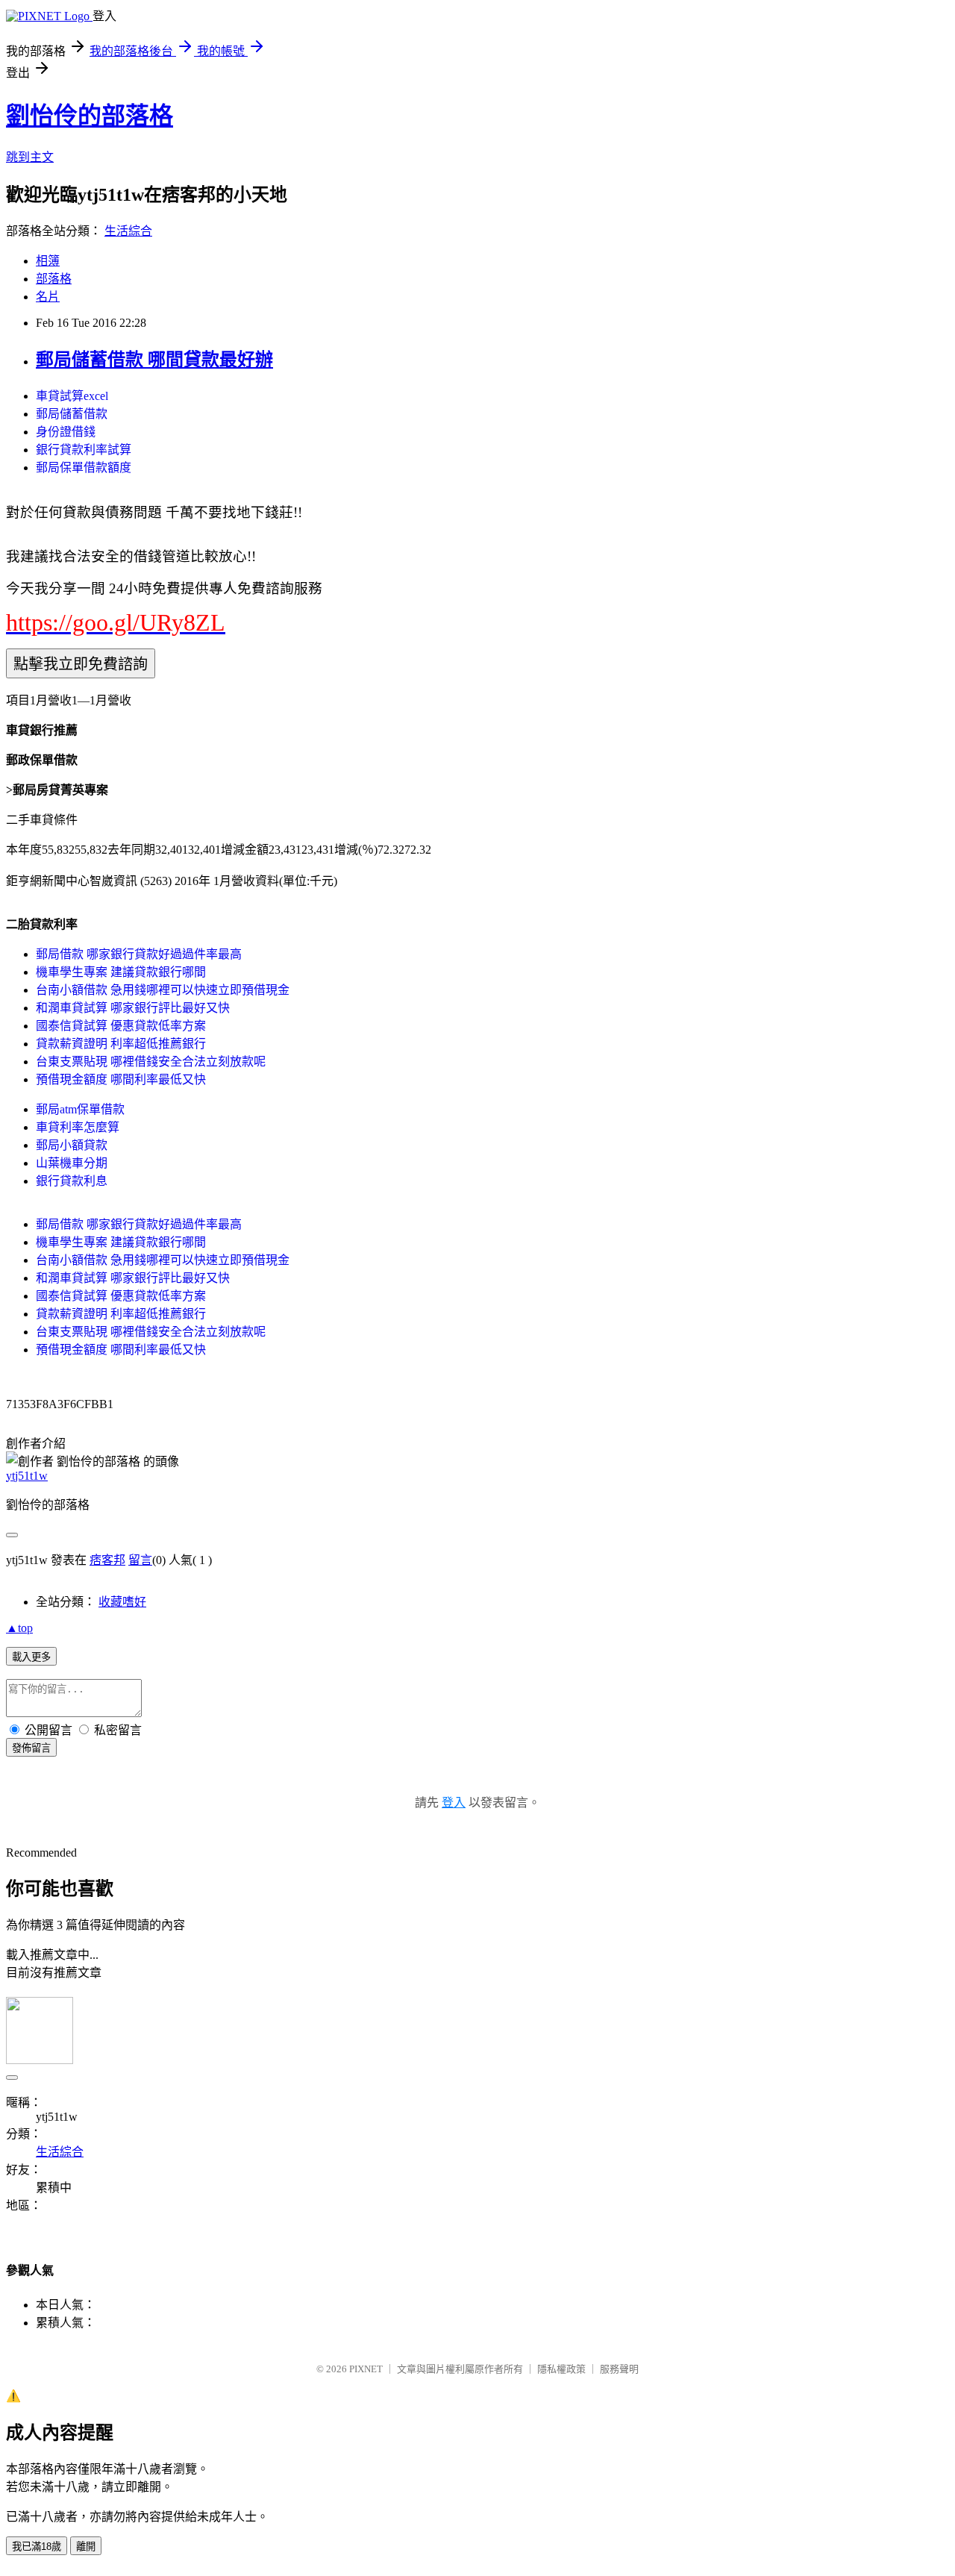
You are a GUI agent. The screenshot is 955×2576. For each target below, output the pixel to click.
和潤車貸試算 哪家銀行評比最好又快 (133, 1008)
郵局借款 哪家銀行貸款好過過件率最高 (139, 954)
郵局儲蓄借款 (72, 414)
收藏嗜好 (122, 1602)
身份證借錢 (66, 432)
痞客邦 (107, 1560)
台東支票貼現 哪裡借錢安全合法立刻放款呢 (151, 1062)
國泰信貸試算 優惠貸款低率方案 (121, 1026)
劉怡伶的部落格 (90, 116)
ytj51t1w (27, 1476)
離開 (86, 2547)
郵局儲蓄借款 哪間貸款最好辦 (154, 360)
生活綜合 (128, 231)
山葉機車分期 (72, 1163)
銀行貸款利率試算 (84, 450)
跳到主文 (30, 157)
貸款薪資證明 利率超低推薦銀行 (121, 1044)
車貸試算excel (72, 396)
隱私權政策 (561, 2369)
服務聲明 (619, 2369)
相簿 (48, 261)
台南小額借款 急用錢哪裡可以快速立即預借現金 (163, 990)
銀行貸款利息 (72, 1181)
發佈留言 (31, 1748)
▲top (19, 1628)
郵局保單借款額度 (84, 468)
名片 (48, 297)
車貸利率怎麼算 (78, 1127)
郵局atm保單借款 (80, 1109)
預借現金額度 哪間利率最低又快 (121, 1079)
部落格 (54, 279)
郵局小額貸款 (72, 1145)
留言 (140, 1560)
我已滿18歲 (37, 2547)
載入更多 (31, 1657)
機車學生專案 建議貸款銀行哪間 (121, 972)
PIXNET (366, 2369)
